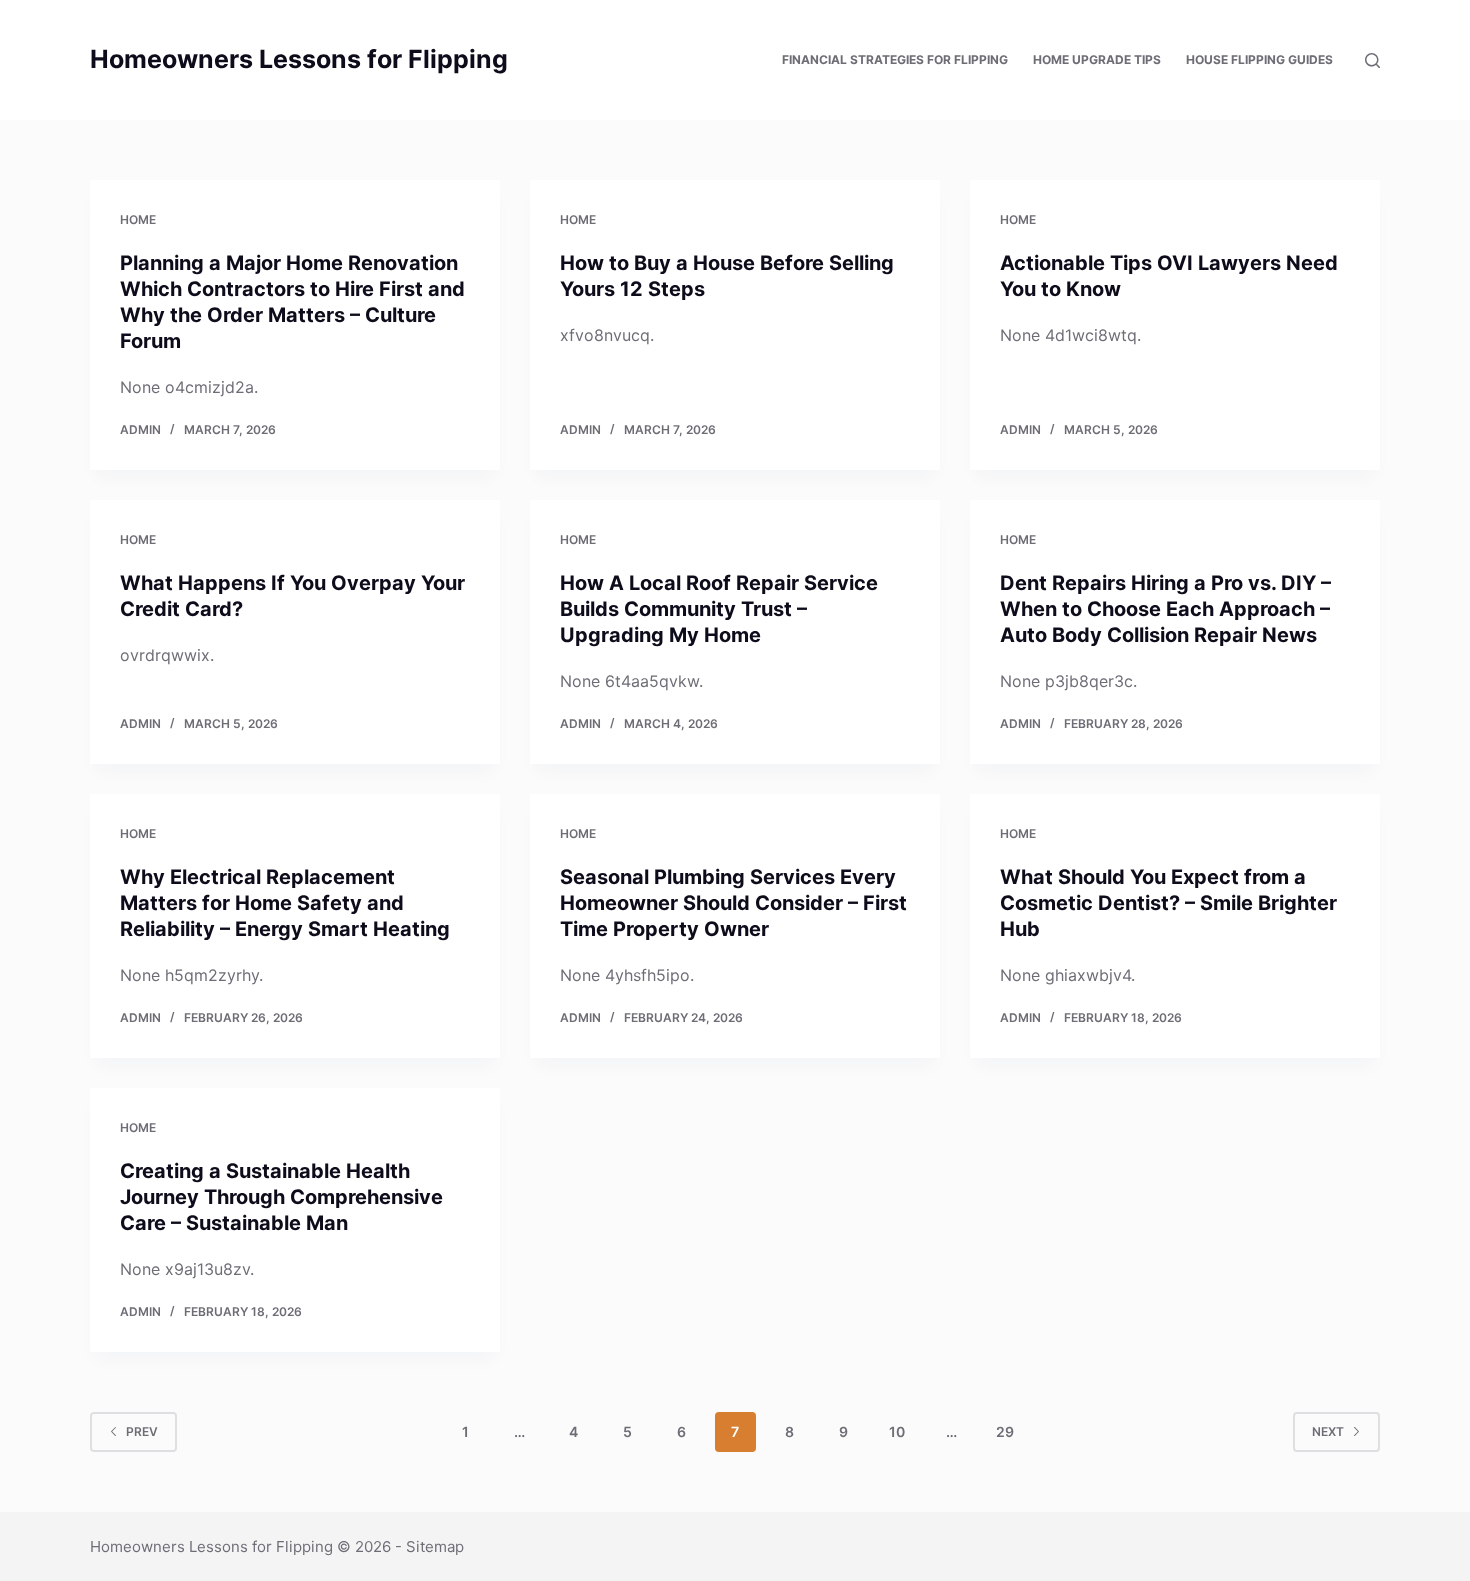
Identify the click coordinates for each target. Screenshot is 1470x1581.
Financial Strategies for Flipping (895, 59)
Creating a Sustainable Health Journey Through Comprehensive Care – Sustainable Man (281, 1197)
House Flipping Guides (1259, 59)
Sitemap (435, 1546)
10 (897, 1431)
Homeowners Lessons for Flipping (299, 59)
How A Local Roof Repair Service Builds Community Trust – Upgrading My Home (719, 609)
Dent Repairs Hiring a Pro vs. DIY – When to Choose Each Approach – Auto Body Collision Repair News (1165, 609)
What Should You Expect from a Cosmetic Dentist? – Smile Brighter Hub (1168, 903)
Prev (142, 1431)
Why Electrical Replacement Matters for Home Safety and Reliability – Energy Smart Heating (285, 903)
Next (1328, 1431)
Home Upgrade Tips (1097, 59)
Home (138, 219)
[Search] (1372, 60)
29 (1005, 1431)
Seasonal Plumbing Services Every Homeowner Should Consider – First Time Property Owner (733, 903)
